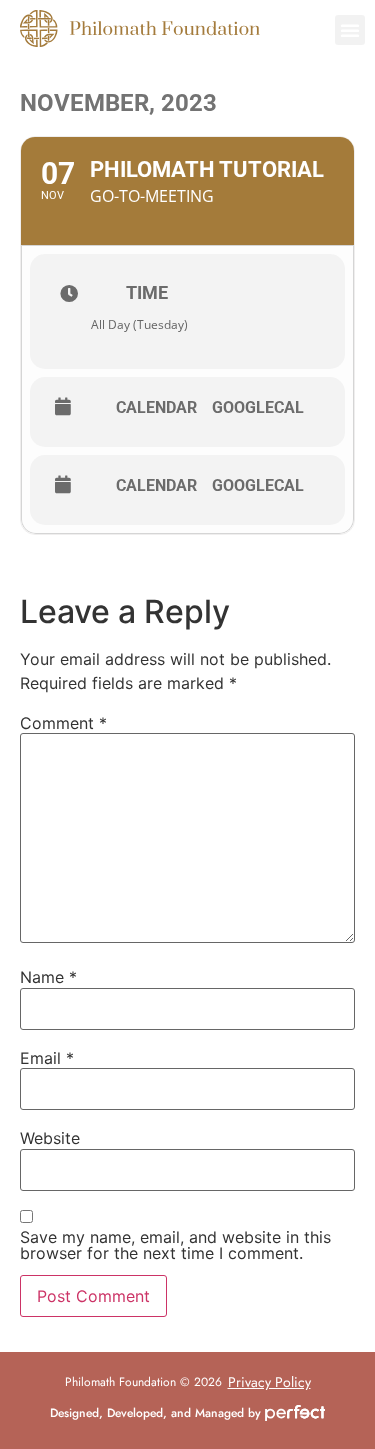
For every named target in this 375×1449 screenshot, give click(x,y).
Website (50, 1138)
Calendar (156, 408)
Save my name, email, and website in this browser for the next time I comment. (175, 1245)
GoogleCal (258, 408)
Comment (63, 723)
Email (47, 1058)
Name (48, 977)
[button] (350, 30)
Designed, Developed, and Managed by (157, 1413)
